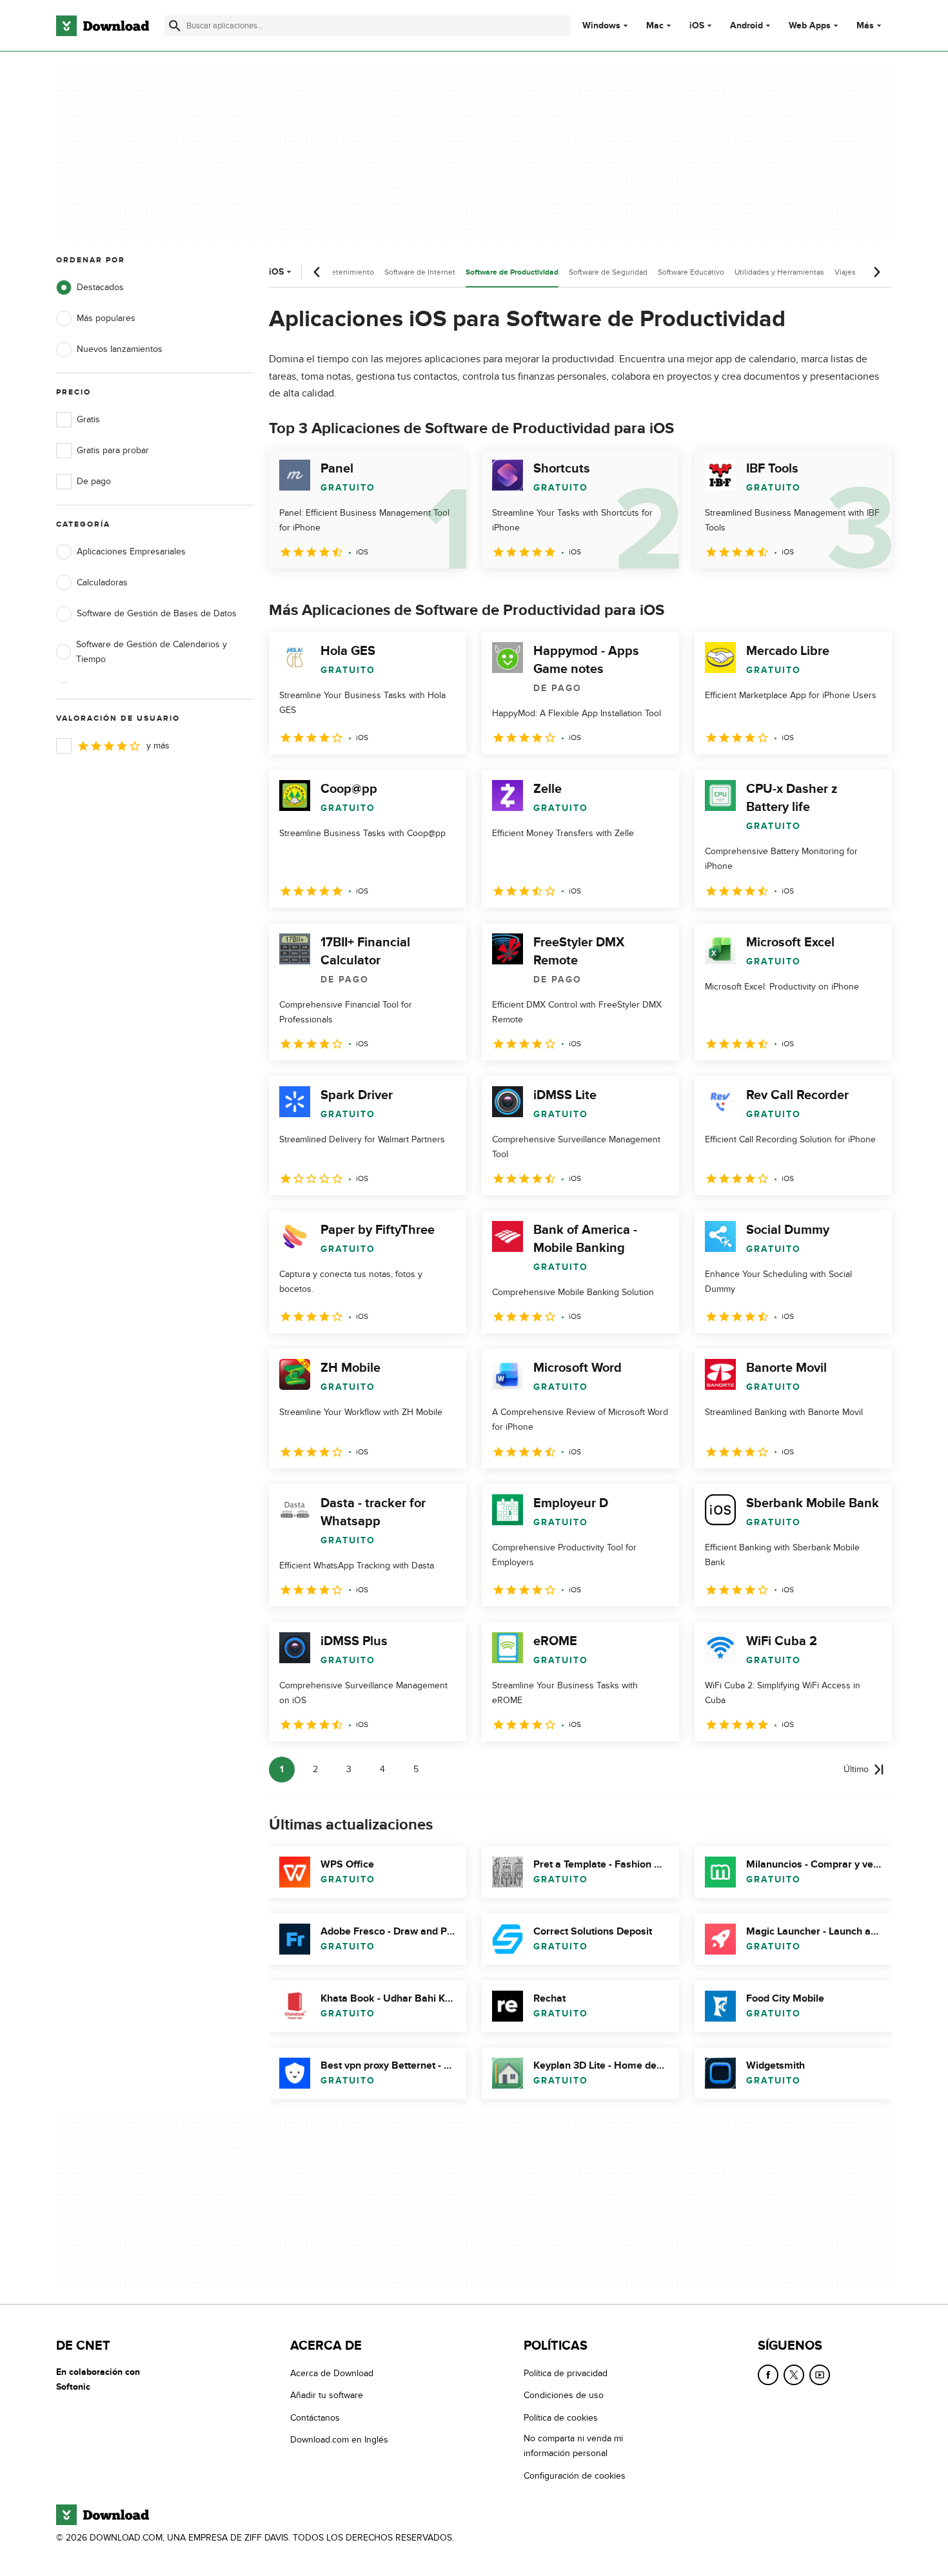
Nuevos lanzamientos (120, 349)
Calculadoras (102, 582)
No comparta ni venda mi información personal (573, 2446)
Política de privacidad (566, 2373)
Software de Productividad (512, 272)
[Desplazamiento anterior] (317, 272)
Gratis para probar (113, 450)
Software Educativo (691, 272)
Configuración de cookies (575, 2475)
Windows (601, 26)
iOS (697, 26)
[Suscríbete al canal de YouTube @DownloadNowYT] (820, 2375)
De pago (94, 481)
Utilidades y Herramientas (779, 272)
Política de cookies (561, 2417)
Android (746, 26)
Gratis (88, 419)
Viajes (845, 272)
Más (865, 25)
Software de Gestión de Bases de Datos (157, 613)
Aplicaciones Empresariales (131, 551)
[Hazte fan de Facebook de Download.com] (768, 2375)
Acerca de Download (332, 2373)
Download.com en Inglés (339, 2440)
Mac (655, 26)
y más (158, 746)
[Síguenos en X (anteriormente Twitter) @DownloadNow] (794, 2375)
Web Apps (810, 26)
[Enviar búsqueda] (175, 26)
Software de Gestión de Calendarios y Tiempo (152, 652)
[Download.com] (103, 26)
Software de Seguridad (608, 272)
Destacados (100, 287)
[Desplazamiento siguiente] (876, 272)
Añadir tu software (327, 2395)
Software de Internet (420, 272)
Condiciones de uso (564, 2395)
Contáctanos (315, 2417)
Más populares (106, 318)
